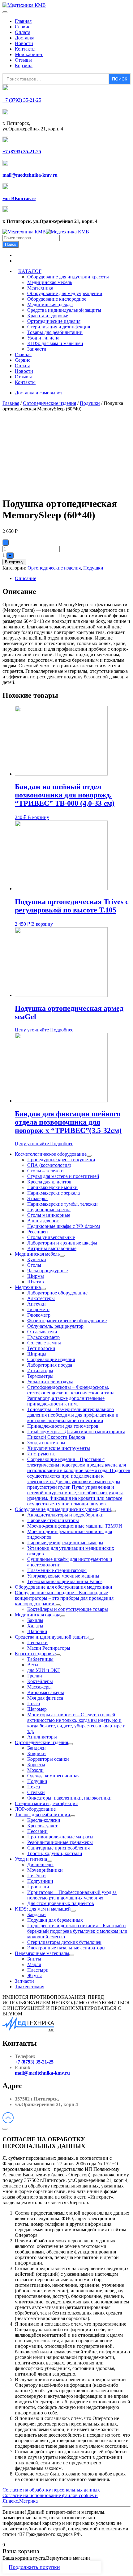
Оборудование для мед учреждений (65, 293)
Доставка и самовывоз (39, 393)
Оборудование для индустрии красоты (68, 277)
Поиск (11, 244)
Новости (24, 43)
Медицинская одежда (50, 305)
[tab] (73, 578)
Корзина (24, 66)
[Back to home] (24, 5)
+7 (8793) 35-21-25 (34, 2062)
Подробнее (62, 1030)
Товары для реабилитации (55, 332)
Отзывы (23, 60)
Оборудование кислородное (57, 299)
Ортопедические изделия (54, 321)
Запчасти (37, 349)
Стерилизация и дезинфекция (59, 327)
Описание (26, 578)
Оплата (23, 32)
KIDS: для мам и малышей (55, 343)
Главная (23, 21)
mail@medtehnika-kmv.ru (42, 2073)
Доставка (25, 38)
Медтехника (40, 288)
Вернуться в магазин (68, 2558)
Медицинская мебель (50, 282)
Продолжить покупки (34, 2567)
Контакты (25, 49)
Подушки (90, 403)
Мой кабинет (29, 54)
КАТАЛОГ (30, 271)
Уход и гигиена (43, 338)
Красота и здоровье (48, 316)
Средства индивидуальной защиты (64, 310)
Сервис (23, 27)
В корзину (14, 562)
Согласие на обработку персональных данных (51, 2490)
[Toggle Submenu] (89, 1156)
